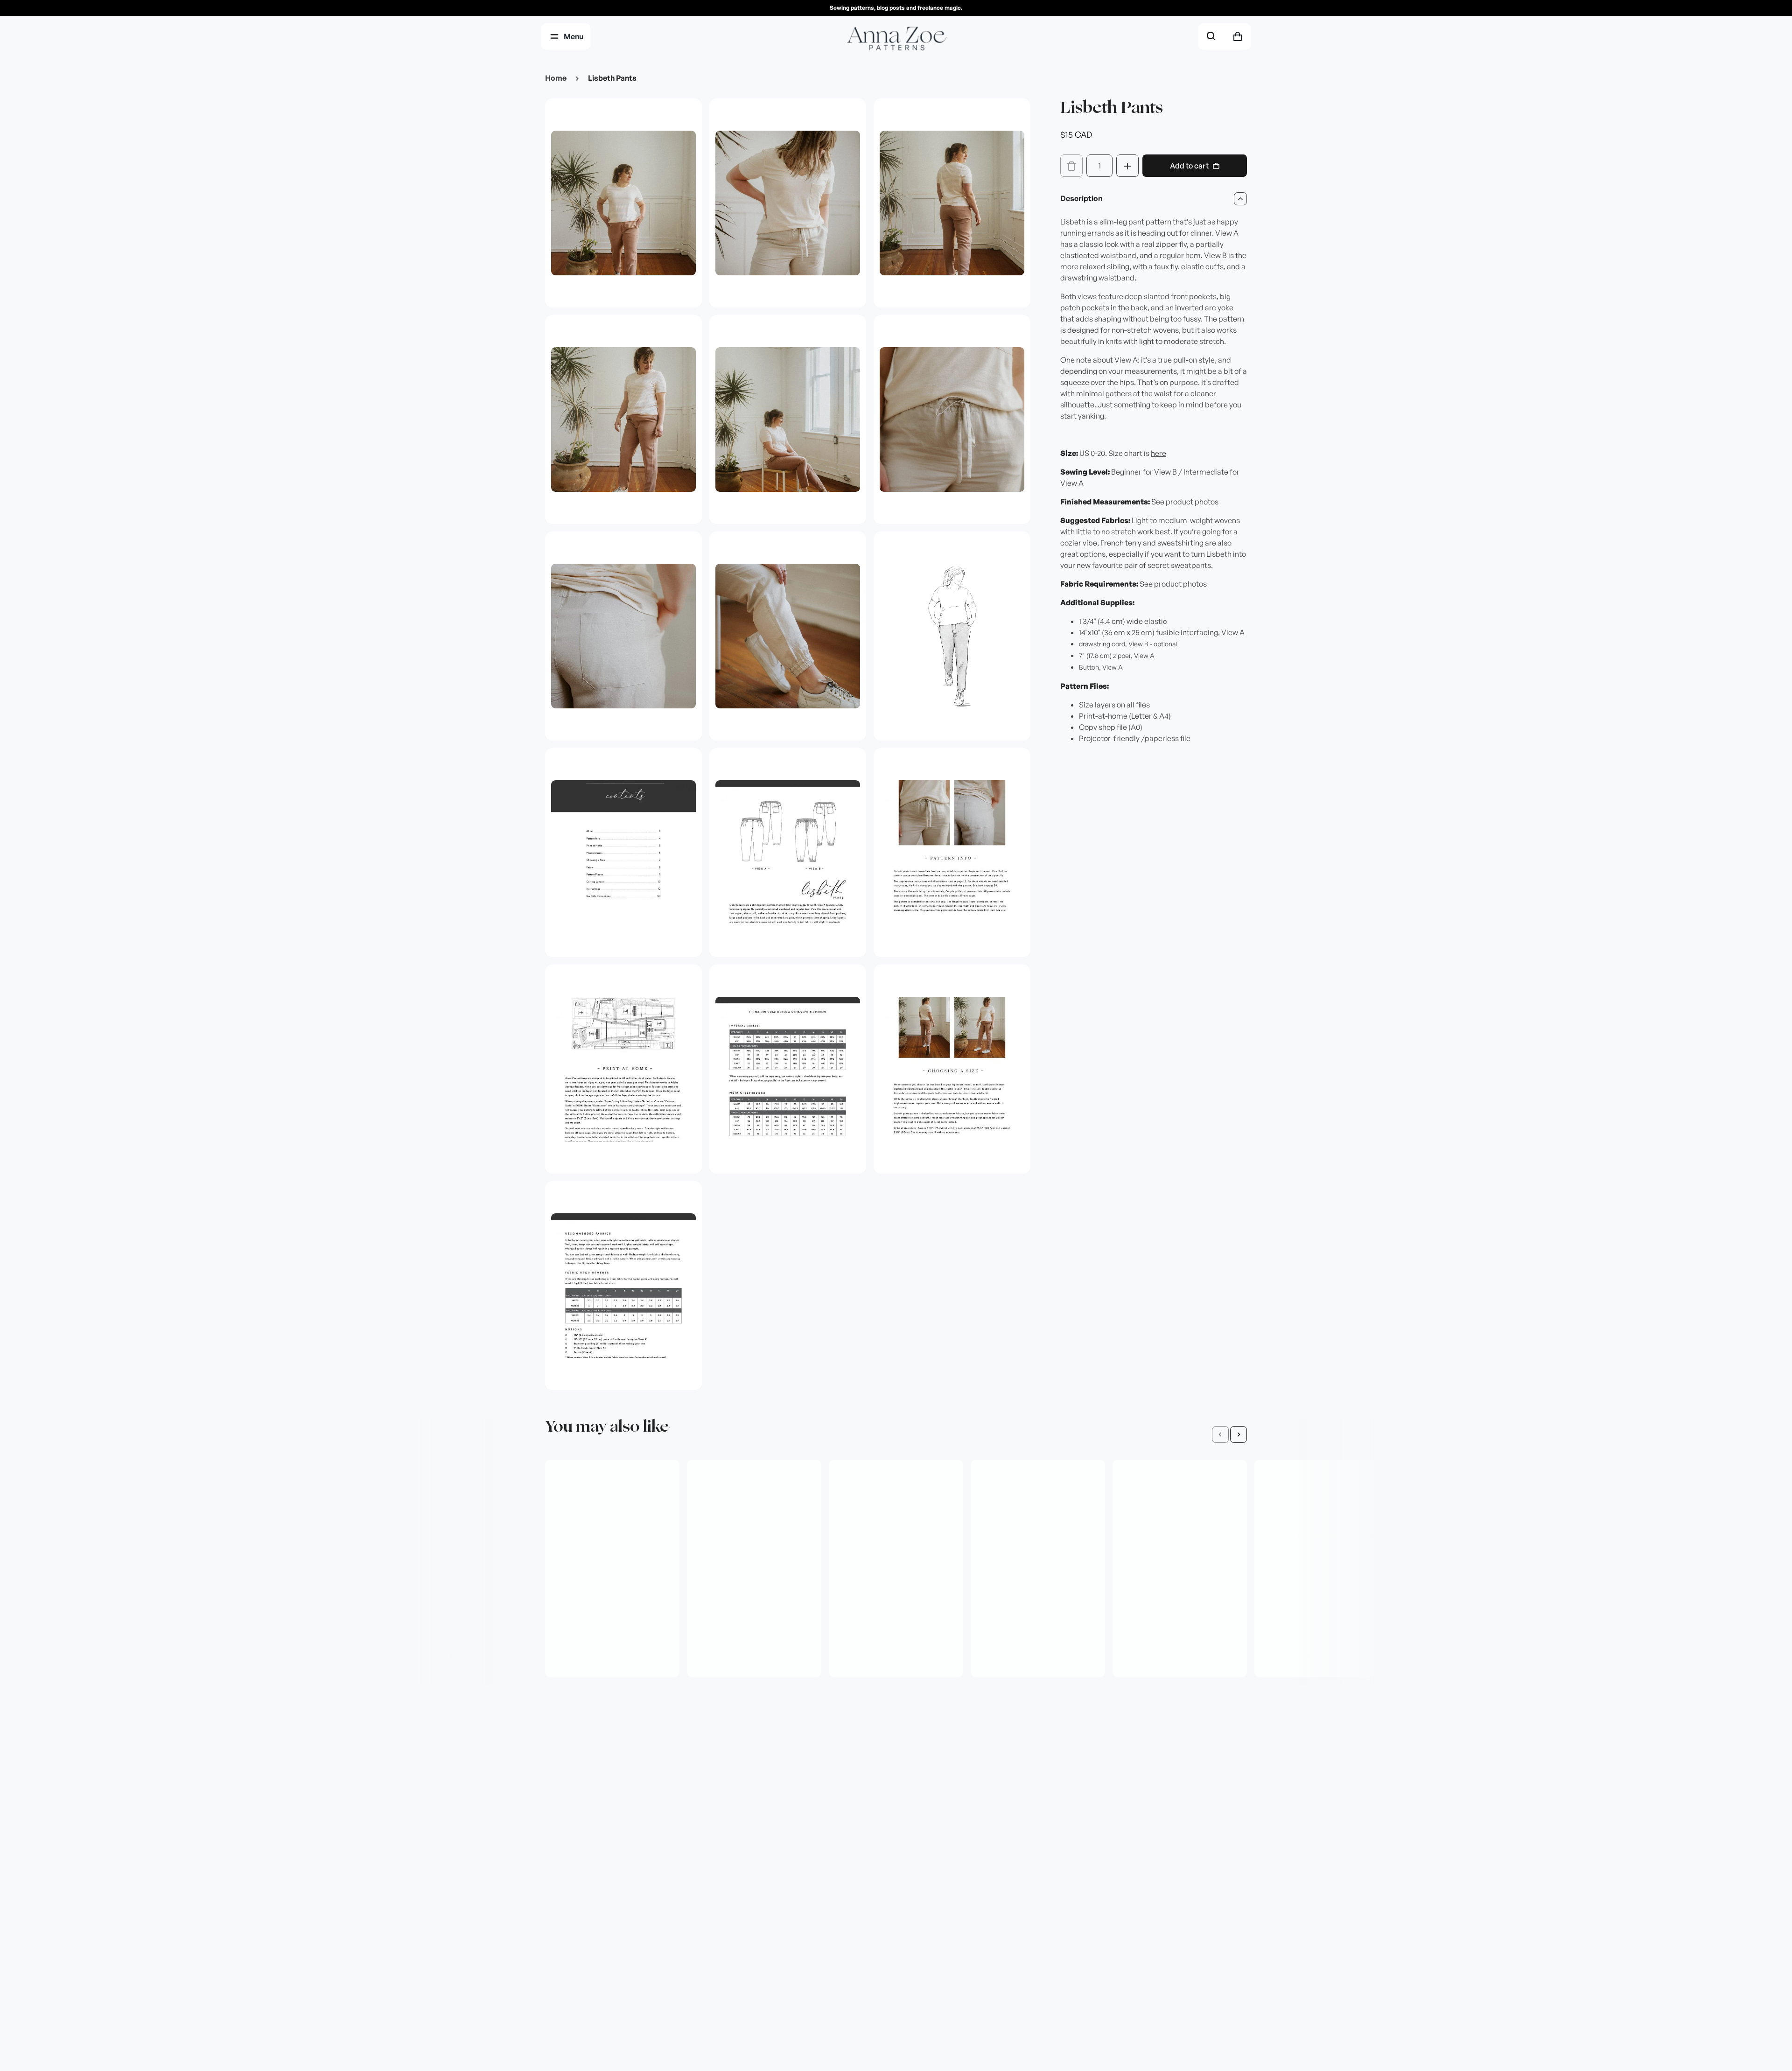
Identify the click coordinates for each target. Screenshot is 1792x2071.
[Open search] (1211, 36)
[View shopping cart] (1238, 36)
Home (556, 78)
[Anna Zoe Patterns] (896, 39)
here (1158, 454)
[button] (1220, 1434)
